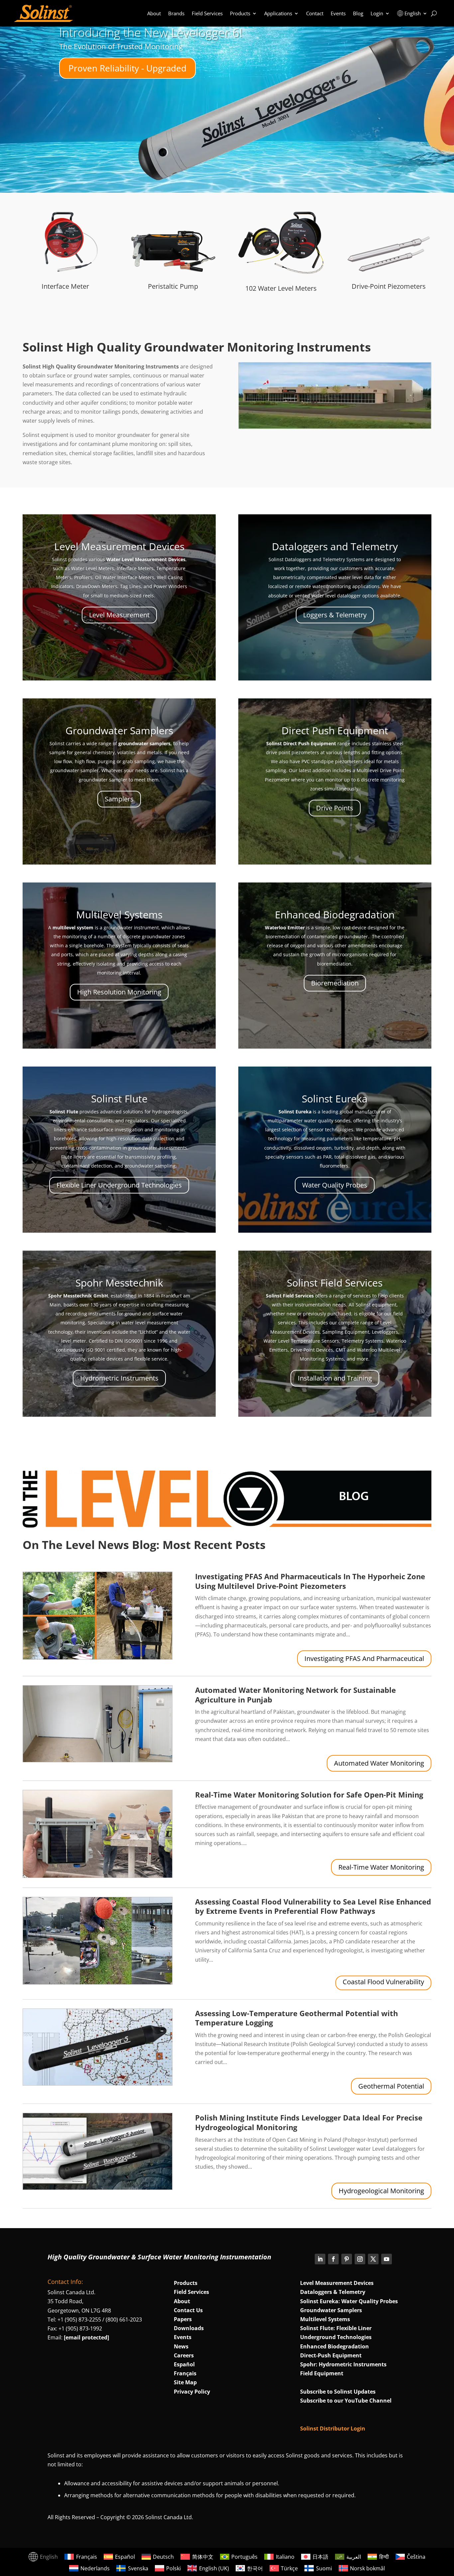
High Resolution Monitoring (119, 992)
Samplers (119, 799)
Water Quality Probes (335, 1185)
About (154, 13)
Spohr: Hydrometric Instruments (343, 2364)
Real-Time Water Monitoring (381, 1867)
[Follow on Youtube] (387, 2259)
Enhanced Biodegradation (335, 915)
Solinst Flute (119, 1099)
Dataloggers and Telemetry (335, 546)
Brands (176, 13)
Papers (183, 2319)
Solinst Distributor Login (333, 2428)
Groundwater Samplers (119, 730)
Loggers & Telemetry (335, 615)
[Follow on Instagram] (360, 2259)
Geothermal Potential (391, 2086)
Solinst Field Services (335, 1283)
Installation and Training (335, 1378)
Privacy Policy (192, 2392)
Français (185, 2373)
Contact (315, 13)
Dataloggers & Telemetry (333, 2292)
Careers (184, 2355)
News (181, 2346)
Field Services (207, 13)
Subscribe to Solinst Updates (338, 2392)
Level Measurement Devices (119, 546)
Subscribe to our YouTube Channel (346, 2401)
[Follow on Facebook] (333, 2259)
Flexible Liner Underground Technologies (119, 1185)
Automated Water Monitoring (379, 1763)
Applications (278, 13)
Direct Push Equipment (335, 730)
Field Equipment (322, 2373)
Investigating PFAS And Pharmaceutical (364, 1658)
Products (240, 13)
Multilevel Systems (119, 915)
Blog (358, 13)
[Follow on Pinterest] (347, 2259)
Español (184, 2364)
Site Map (185, 2382)
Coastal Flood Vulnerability (383, 1982)
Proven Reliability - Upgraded (127, 68)
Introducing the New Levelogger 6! (151, 32)
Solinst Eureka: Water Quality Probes (349, 2301)
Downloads (189, 2328)
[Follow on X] (373, 2259)
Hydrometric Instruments (119, 1378)
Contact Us (188, 2310)
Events (338, 13)
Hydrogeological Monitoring (381, 2191)
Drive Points (335, 808)
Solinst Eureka (335, 1099)
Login (377, 13)
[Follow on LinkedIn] (320, 2259)
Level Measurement (119, 615)
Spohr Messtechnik (119, 1283)
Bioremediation (335, 983)
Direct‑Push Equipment (331, 2355)
